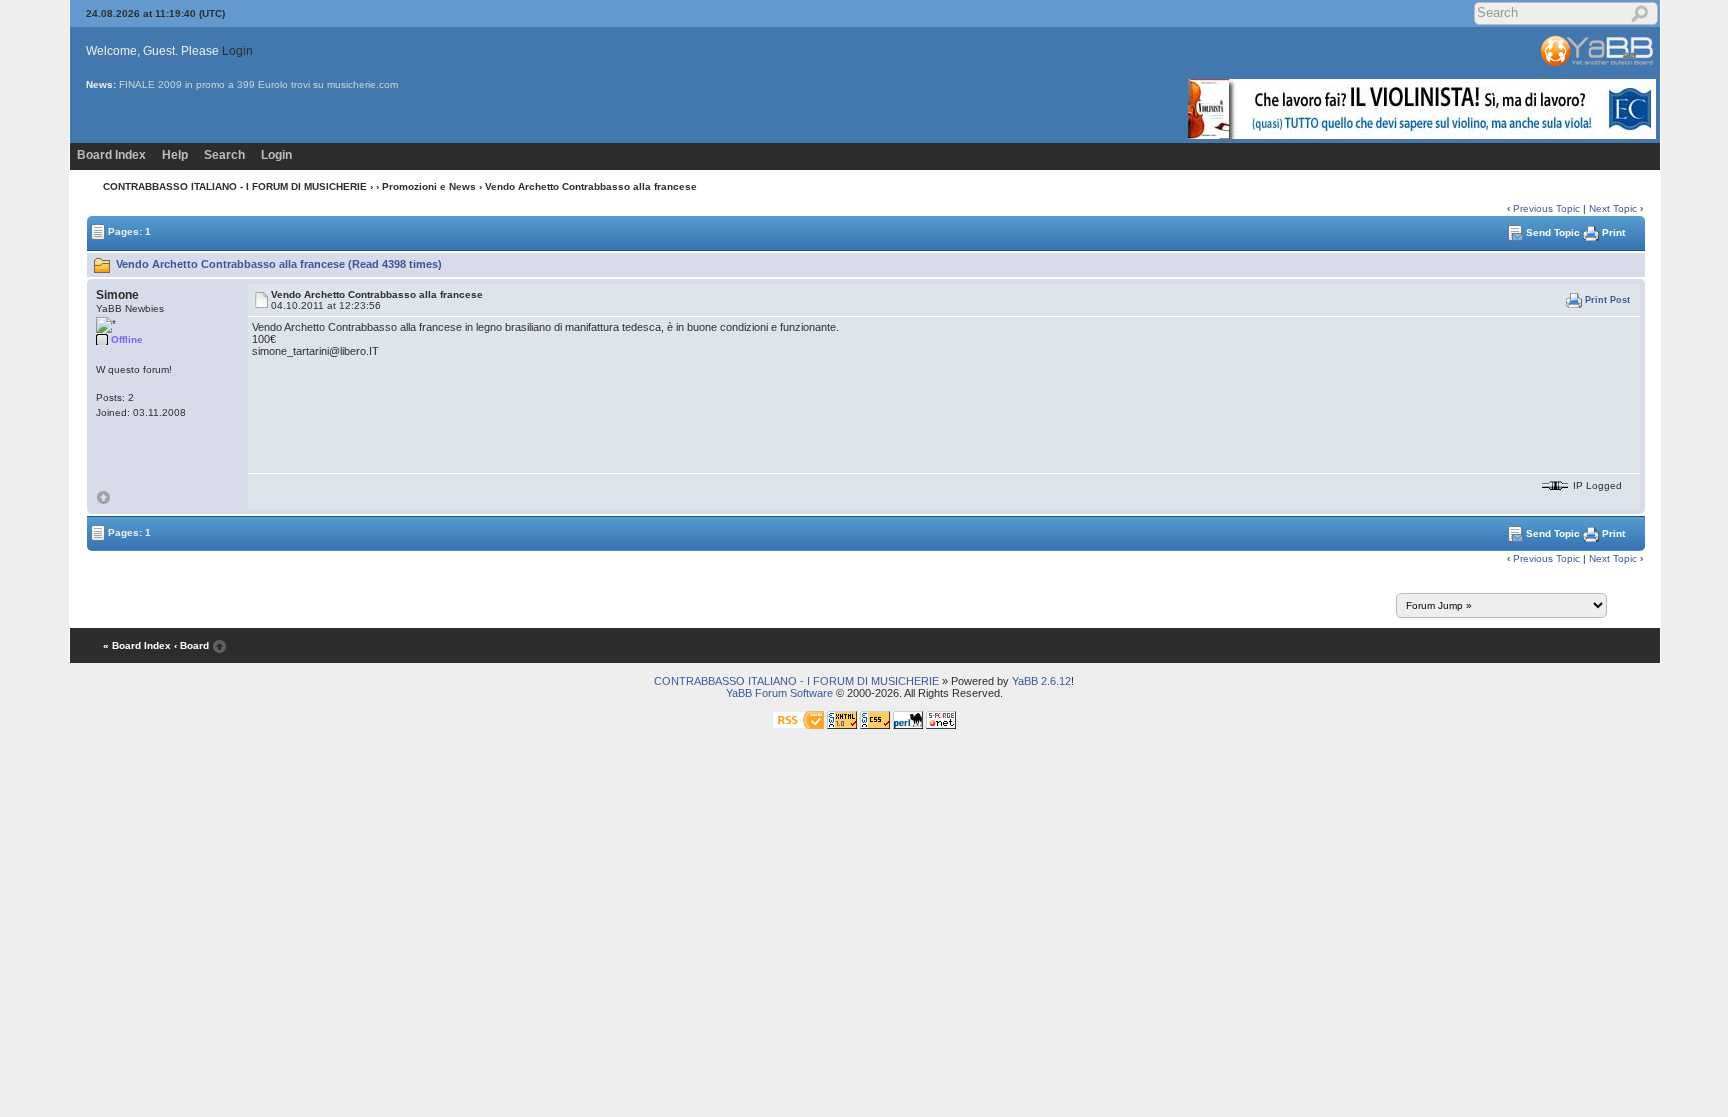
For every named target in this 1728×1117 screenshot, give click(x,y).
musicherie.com (362, 84)
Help (175, 155)
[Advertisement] (364, 820)
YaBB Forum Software (779, 693)
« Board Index (137, 645)
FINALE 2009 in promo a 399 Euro (199, 84)
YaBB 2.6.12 (1041, 681)
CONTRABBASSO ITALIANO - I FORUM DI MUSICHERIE (235, 186)
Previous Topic (1546, 208)
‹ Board (191, 645)
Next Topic (1613, 208)
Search (224, 155)
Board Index (111, 155)
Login (237, 51)
